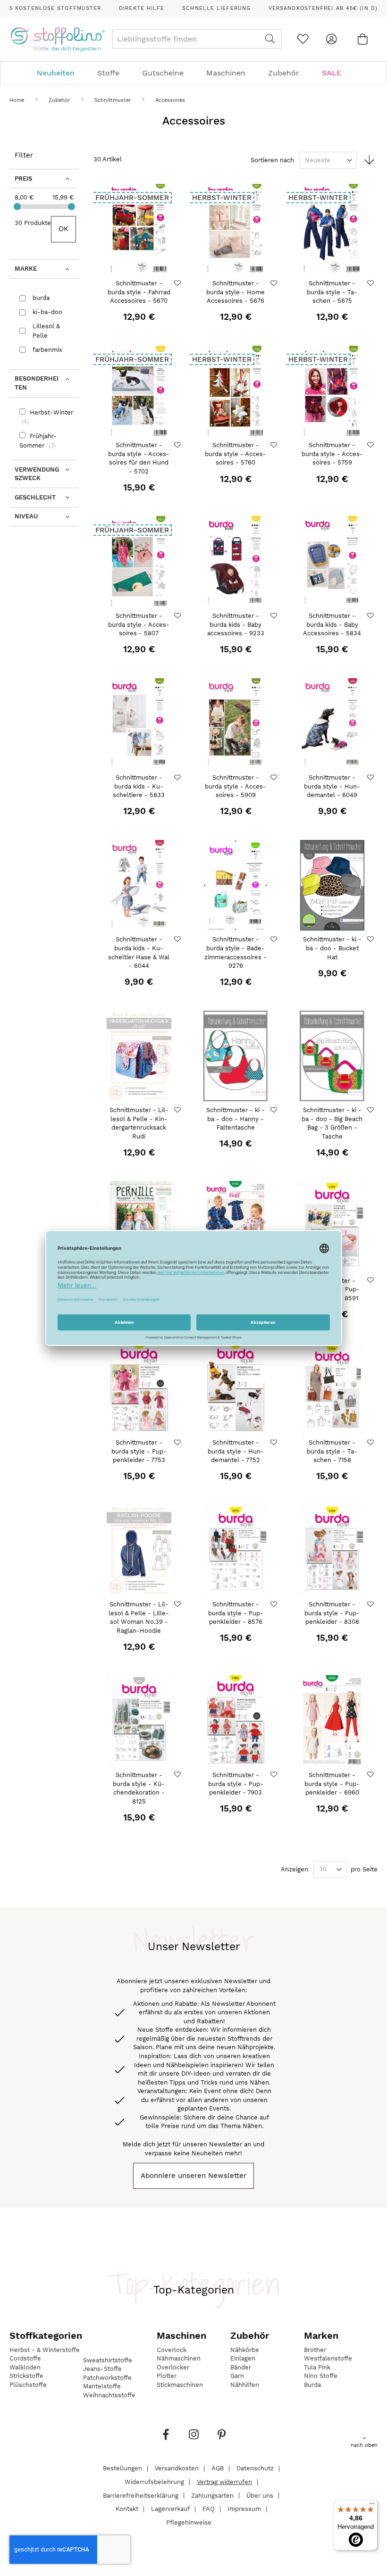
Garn (237, 2376)
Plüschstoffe (28, 2385)
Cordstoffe (25, 2358)
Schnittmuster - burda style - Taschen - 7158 (332, 1451)
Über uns (260, 2495)
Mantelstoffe (102, 2386)
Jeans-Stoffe (102, 2369)
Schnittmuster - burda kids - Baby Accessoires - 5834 (332, 624)
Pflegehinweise (189, 2522)
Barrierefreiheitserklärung (141, 2495)
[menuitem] (60, 73)
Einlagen (243, 2358)
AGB (218, 2468)
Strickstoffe (26, 2376)
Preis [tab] (23, 179)
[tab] (193, 73)
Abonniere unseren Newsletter (193, 2176)
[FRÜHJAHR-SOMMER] (139, 272)
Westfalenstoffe (328, 2358)
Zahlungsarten (212, 2495)
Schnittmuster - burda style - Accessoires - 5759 (332, 454)
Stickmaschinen (180, 2385)
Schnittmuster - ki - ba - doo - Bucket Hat (332, 948)
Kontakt (127, 2509)
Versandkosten (177, 2468)
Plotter (167, 2376)
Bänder (241, 2367)
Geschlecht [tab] (35, 497)
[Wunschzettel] (303, 39)
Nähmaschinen (179, 2358)
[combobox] (197, 39)
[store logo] (57, 39)
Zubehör (60, 100)
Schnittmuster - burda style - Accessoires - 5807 (139, 624)
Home (18, 100)
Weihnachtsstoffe (109, 2395)
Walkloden (25, 2367)
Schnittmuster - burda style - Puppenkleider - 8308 (332, 1613)
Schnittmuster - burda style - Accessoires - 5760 (236, 454)
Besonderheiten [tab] (37, 383)
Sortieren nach (272, 160)
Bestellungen (122, 2468)
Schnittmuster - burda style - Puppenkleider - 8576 (236, 1613)
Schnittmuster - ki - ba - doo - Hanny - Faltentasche (236, 1119)
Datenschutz (255, 2468)
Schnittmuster (114, 100)
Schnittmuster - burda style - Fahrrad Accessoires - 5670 (139, 292)
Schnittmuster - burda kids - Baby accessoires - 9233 (236, 624)
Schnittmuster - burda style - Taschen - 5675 (332, 292)
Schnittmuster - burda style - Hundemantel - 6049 (332, 786)
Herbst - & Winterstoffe (45, 2350)
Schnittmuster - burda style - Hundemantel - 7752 (236, 1451)
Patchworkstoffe (107, 2378)
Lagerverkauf (170, 2509)
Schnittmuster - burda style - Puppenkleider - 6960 (332, 1784)
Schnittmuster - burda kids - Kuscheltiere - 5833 (139, 786)
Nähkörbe (245, 2350)
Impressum (244, 2509)
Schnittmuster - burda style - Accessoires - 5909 (236, 786)
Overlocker (173, 2367)
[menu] (193, 73)
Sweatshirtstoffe (108, 2360)
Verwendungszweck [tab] (37, 474)
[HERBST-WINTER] (236, 272)
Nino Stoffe (321, 2376)
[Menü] (372, 2506)
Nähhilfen (245, 2385)
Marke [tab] (26, 269)
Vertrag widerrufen (224, 2482)
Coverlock (172, 2350)
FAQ (209, 2509)
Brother (315, 2350)
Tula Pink (317, 2367)
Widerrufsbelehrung (154, 2482)
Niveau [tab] (26, 516)
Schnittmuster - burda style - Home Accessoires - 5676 (236, 292)
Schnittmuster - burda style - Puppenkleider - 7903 (236, 1784)
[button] (179, 283)
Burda (312, 2385)
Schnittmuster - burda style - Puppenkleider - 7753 (139, 1451)
